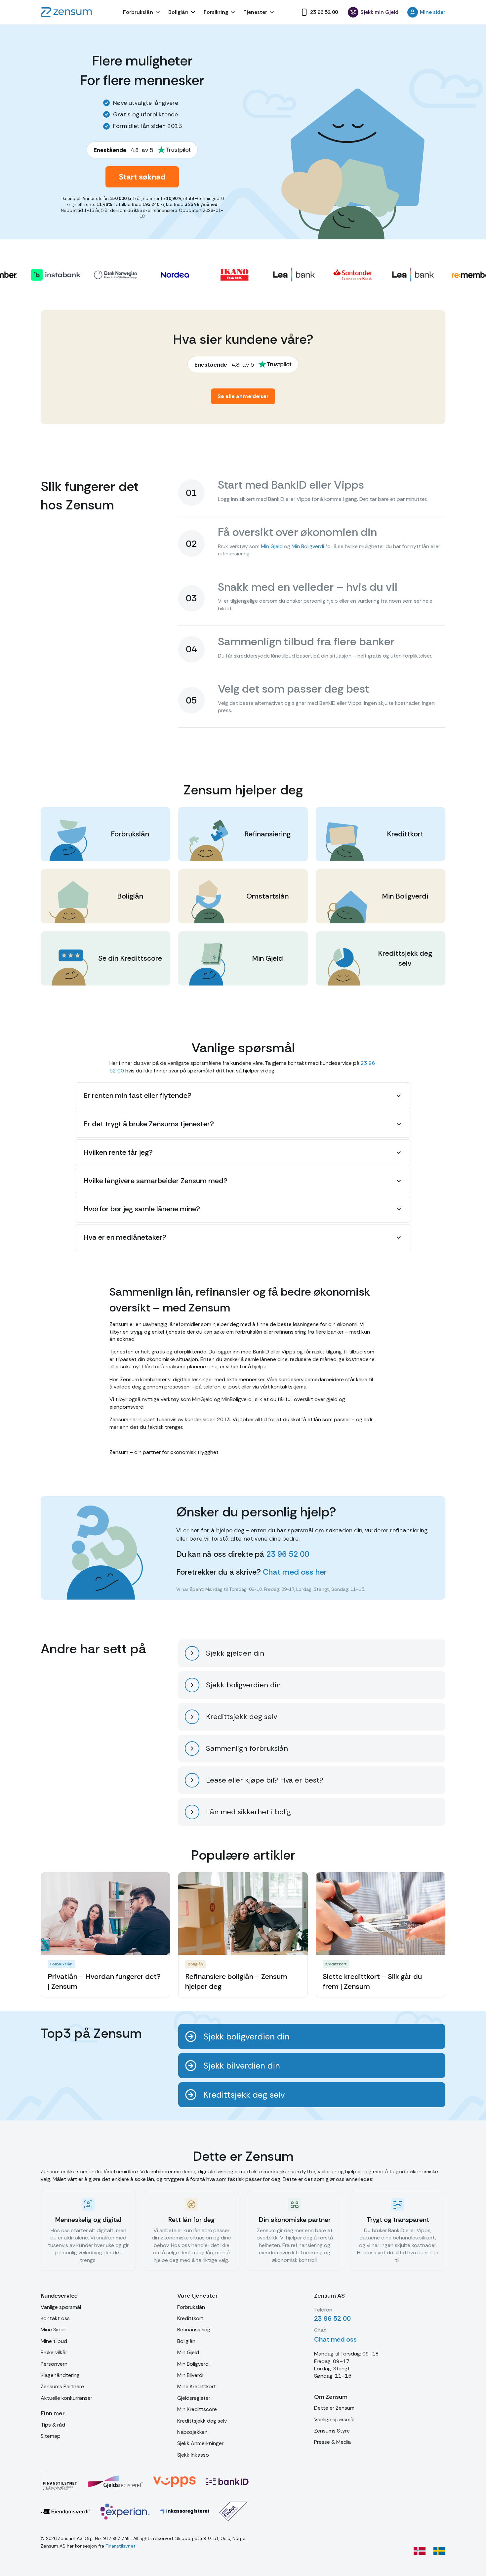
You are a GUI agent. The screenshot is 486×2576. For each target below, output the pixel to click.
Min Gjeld (272, 546)
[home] (66, 12)
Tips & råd (53, 2425)
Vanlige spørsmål (61, 2307)
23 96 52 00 (288, 1554)
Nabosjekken (192, 2432)
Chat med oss (335, 2339)
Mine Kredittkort (197, 2386)
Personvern (54, 2364)
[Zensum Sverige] (439, 2551)
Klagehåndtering (60, 2375)
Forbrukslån (191, 2307)
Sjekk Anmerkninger (200, 2443)
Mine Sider (53, 2330)
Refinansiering (194, 2330)
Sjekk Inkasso (193, 2455)
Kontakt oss (55, 2318)
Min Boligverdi (308, 546)
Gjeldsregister (194, 2398)
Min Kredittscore (197, 2409)
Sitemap (51, 2436)
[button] (142, 12)
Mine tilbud (54, 2341)
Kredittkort (190, 2318)
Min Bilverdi (190, 2375)
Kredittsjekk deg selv (202, 2421)
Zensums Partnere (62, 2386)
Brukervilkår (54, 2352)
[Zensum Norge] (420, 2551)
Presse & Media (332, 2442)
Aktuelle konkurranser (66, 2398)
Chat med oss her (295, 1572)
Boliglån (186, 2341)
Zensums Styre (332, 2431)
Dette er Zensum (334, 2408)
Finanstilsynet (121, 2546)
